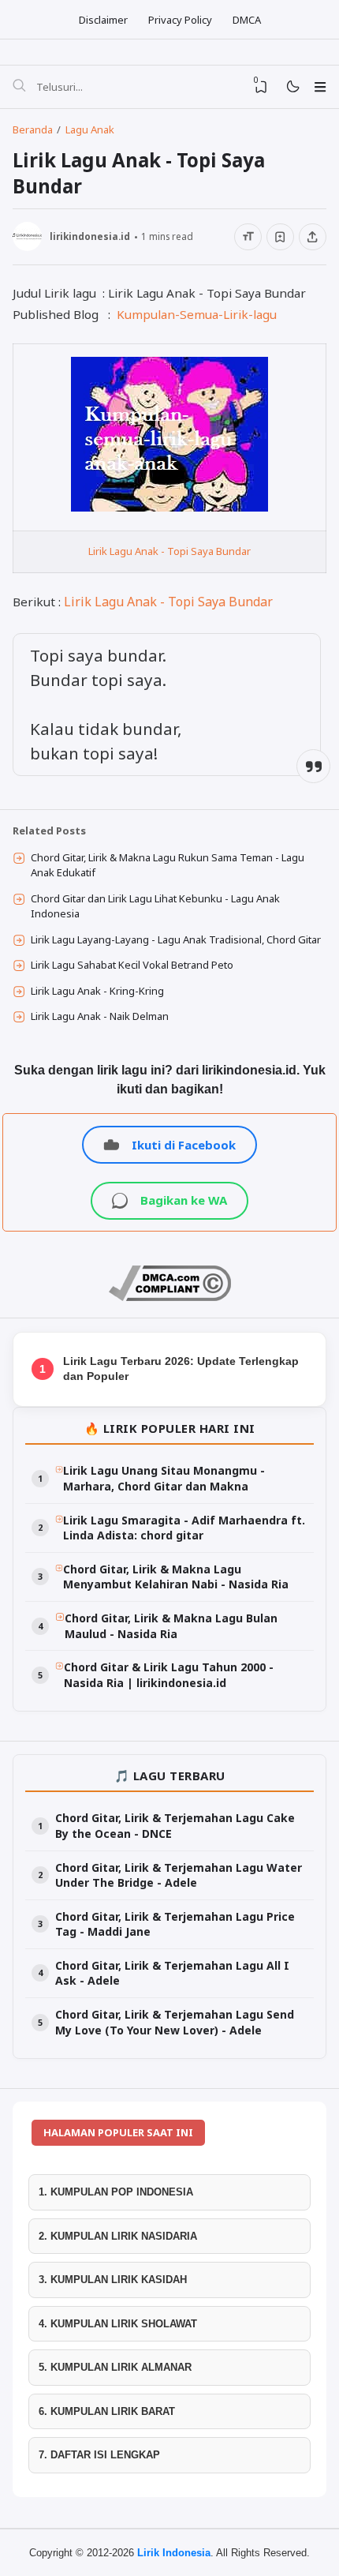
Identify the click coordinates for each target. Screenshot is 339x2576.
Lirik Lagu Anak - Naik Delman (100, 1016)
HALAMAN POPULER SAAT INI (118, 2132)
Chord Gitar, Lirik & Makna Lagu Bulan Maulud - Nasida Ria (171, 1626)
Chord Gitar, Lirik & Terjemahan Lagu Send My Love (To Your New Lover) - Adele (175, 2022)
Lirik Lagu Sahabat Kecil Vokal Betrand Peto (132, 965)
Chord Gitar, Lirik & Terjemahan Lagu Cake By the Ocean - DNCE (175, 1826)
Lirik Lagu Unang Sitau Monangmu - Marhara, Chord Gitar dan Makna (164, 1478)
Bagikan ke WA (184, 1200)
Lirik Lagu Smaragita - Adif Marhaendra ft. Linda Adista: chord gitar (184, 1528)
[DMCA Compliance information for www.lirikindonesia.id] (170, 1297)
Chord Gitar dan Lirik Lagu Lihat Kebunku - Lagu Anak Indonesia (155, 906)
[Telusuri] (19, 87)
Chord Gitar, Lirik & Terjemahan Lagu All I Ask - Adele (172, 1973)
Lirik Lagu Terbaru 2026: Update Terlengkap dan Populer (181, 1369)
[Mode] (292, 87)
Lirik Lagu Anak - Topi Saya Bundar (169, 551)
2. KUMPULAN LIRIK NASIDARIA (118, 2236)
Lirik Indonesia (174, 2553)
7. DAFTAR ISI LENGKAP (99, 2455)
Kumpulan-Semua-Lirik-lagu (197, 314)
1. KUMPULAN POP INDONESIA (116, 2192)
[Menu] (320, 87)
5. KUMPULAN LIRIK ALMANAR (115, 2367)
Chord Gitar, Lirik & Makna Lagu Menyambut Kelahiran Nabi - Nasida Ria (176, 1577)
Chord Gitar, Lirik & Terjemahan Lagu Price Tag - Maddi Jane (175, 1924)
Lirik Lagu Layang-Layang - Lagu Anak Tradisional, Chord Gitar (176, 939)
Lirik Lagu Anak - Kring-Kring (97, 991)
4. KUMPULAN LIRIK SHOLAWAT (118, 2324)
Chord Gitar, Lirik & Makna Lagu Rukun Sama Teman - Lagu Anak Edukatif (168, 865)
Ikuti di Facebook (184, 1145)
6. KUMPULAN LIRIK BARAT (107, 2411)
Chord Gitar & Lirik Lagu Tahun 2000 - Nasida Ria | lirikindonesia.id (169, 1675)
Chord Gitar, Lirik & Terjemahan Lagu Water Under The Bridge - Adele (179, 1875)
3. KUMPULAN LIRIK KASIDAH (113, 2280)
